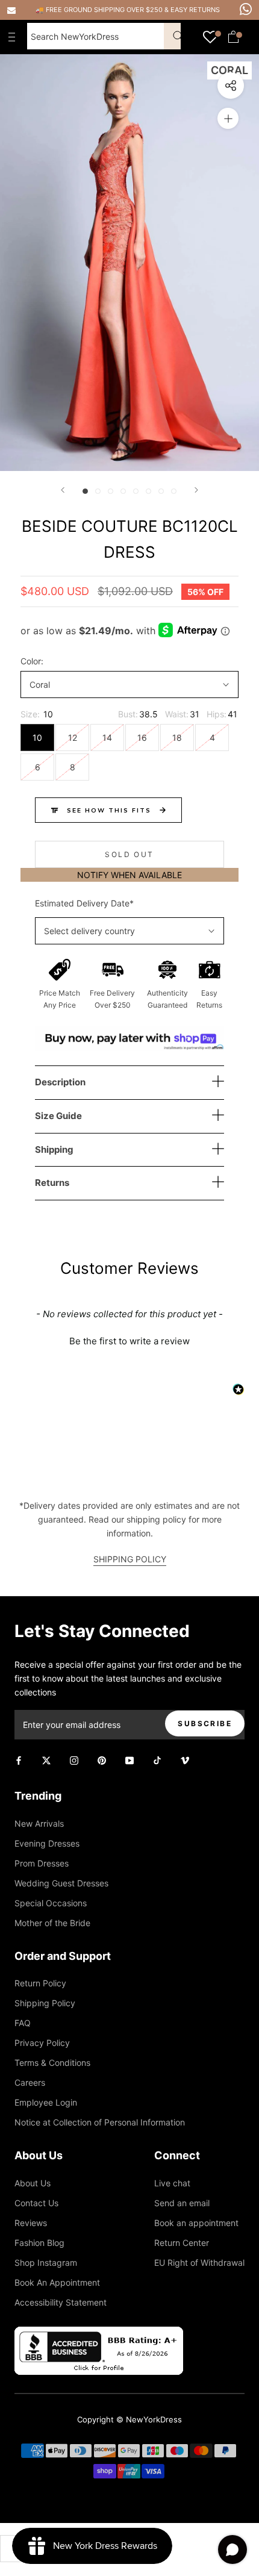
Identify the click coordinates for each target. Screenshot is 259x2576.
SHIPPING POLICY (130, 1559)
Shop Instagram (46, 2263)
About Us (33, 2183)
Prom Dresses (42, 1863)
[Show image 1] (85, 491)
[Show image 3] (111, 491)
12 (73, 738)
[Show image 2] (98, 491)
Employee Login (46, 2102)
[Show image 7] (161, 491)
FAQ (23, 2023)
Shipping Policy (45, 2003)
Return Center (182, 2243)
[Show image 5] (136, 491)
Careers (30, 2082)
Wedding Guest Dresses (61, 1883)
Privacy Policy (42, 2043)
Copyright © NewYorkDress (129, 2419)
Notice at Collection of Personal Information (100, 2122)
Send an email (182, 2203)
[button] (129, 1339)
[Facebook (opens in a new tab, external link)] (19, 1760)
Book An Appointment (57, 2282)
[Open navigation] (14, 37)
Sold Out (129, 854)
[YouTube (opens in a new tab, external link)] (129, 1760)
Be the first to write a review (129, 1341)
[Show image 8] (174, 491)
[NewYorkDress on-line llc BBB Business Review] (99, 2334)
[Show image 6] (148, 491)
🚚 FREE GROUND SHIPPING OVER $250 (100, 10)
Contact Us (36, 2203)
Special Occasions (51, 1903)
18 (177, 738)
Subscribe (205, 1723)
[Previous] (63, 490)
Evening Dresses (47, 1843)
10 (37, 738)
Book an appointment (196, 2223)
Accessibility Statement (61, 2302)
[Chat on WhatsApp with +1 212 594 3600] (246, 9)
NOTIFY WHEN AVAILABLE (129, 875)
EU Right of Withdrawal (199, 2263)
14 (107, 738)
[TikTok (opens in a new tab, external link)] (157, 1760)
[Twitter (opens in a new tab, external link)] (46, 1760)
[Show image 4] (123, 491)
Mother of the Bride (52, 1923)
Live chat (172, 2183)
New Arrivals (39, 1823)
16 (142, 738)
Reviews (31, 2223)
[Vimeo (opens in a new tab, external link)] (185, 1760)
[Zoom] (228, 118)
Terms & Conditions (52, 2063)
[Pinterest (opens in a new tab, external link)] (102, 1760)
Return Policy (40, 1983)
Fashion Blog (39, 2243)
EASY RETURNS (195, 10)
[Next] (196, 490)
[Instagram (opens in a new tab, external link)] (74, 1760)
